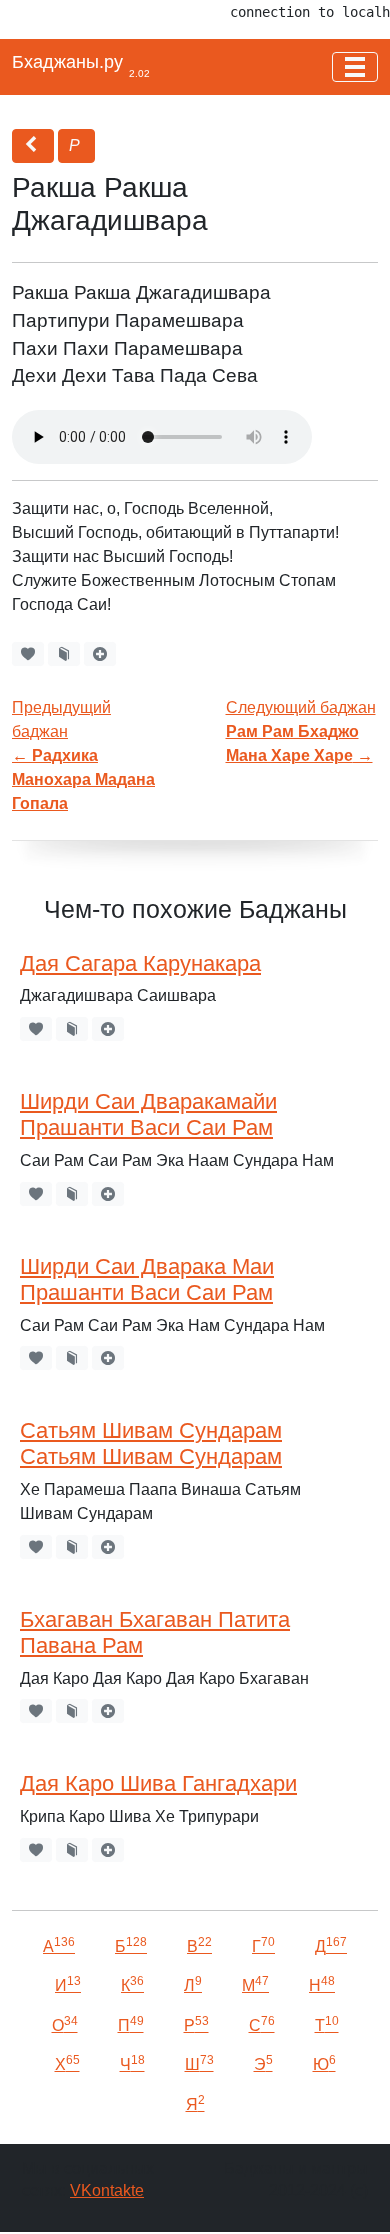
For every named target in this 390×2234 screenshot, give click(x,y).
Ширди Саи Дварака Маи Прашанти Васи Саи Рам (147, 1279)
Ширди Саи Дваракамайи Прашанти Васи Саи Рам (148, 1114)
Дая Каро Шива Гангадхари (158, 1783)
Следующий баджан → (301, 731)
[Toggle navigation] (355, 67)
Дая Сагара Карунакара (140, 963)
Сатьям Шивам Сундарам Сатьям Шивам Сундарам (151, 1443)
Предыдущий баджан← (83, 755)
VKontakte (107, 2190)
